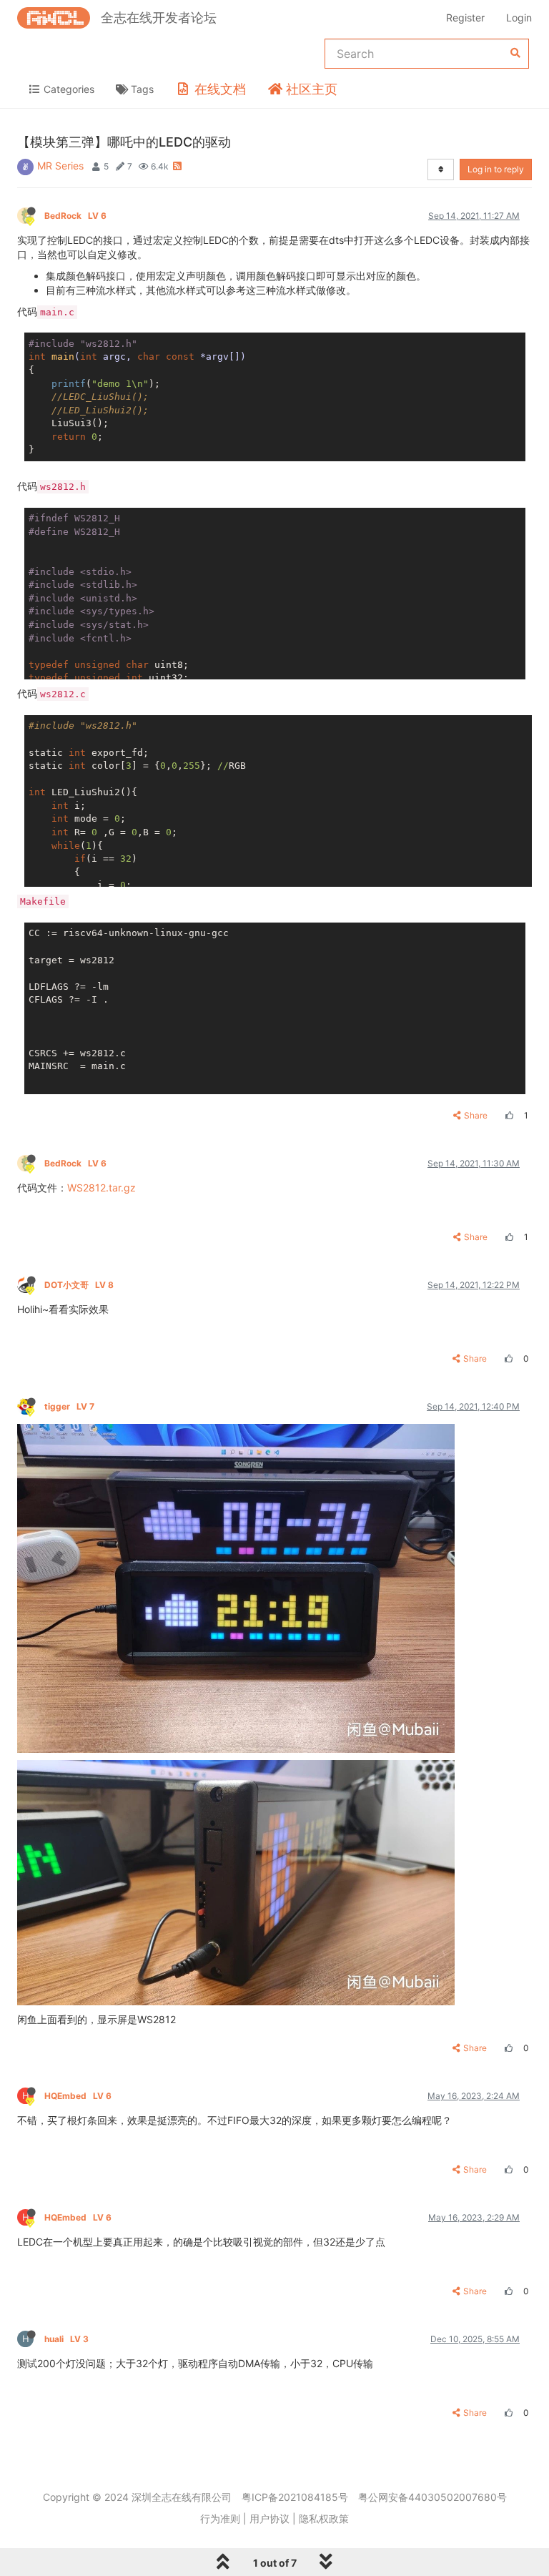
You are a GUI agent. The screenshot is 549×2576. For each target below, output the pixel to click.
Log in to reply (496, 169)
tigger (69, 1406)
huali (66, 2339)
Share (476, 1115)
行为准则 (220, 2518)
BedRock (75, 216)
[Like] (508, 1115)
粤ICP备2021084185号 (295, 2497)
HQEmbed (78, 2096)
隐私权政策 (324, 2518)
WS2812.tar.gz (102, 1188)
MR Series (60, 166)
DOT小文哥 (79, 1285)
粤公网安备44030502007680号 (432, 2497)
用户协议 (269, 2518)
